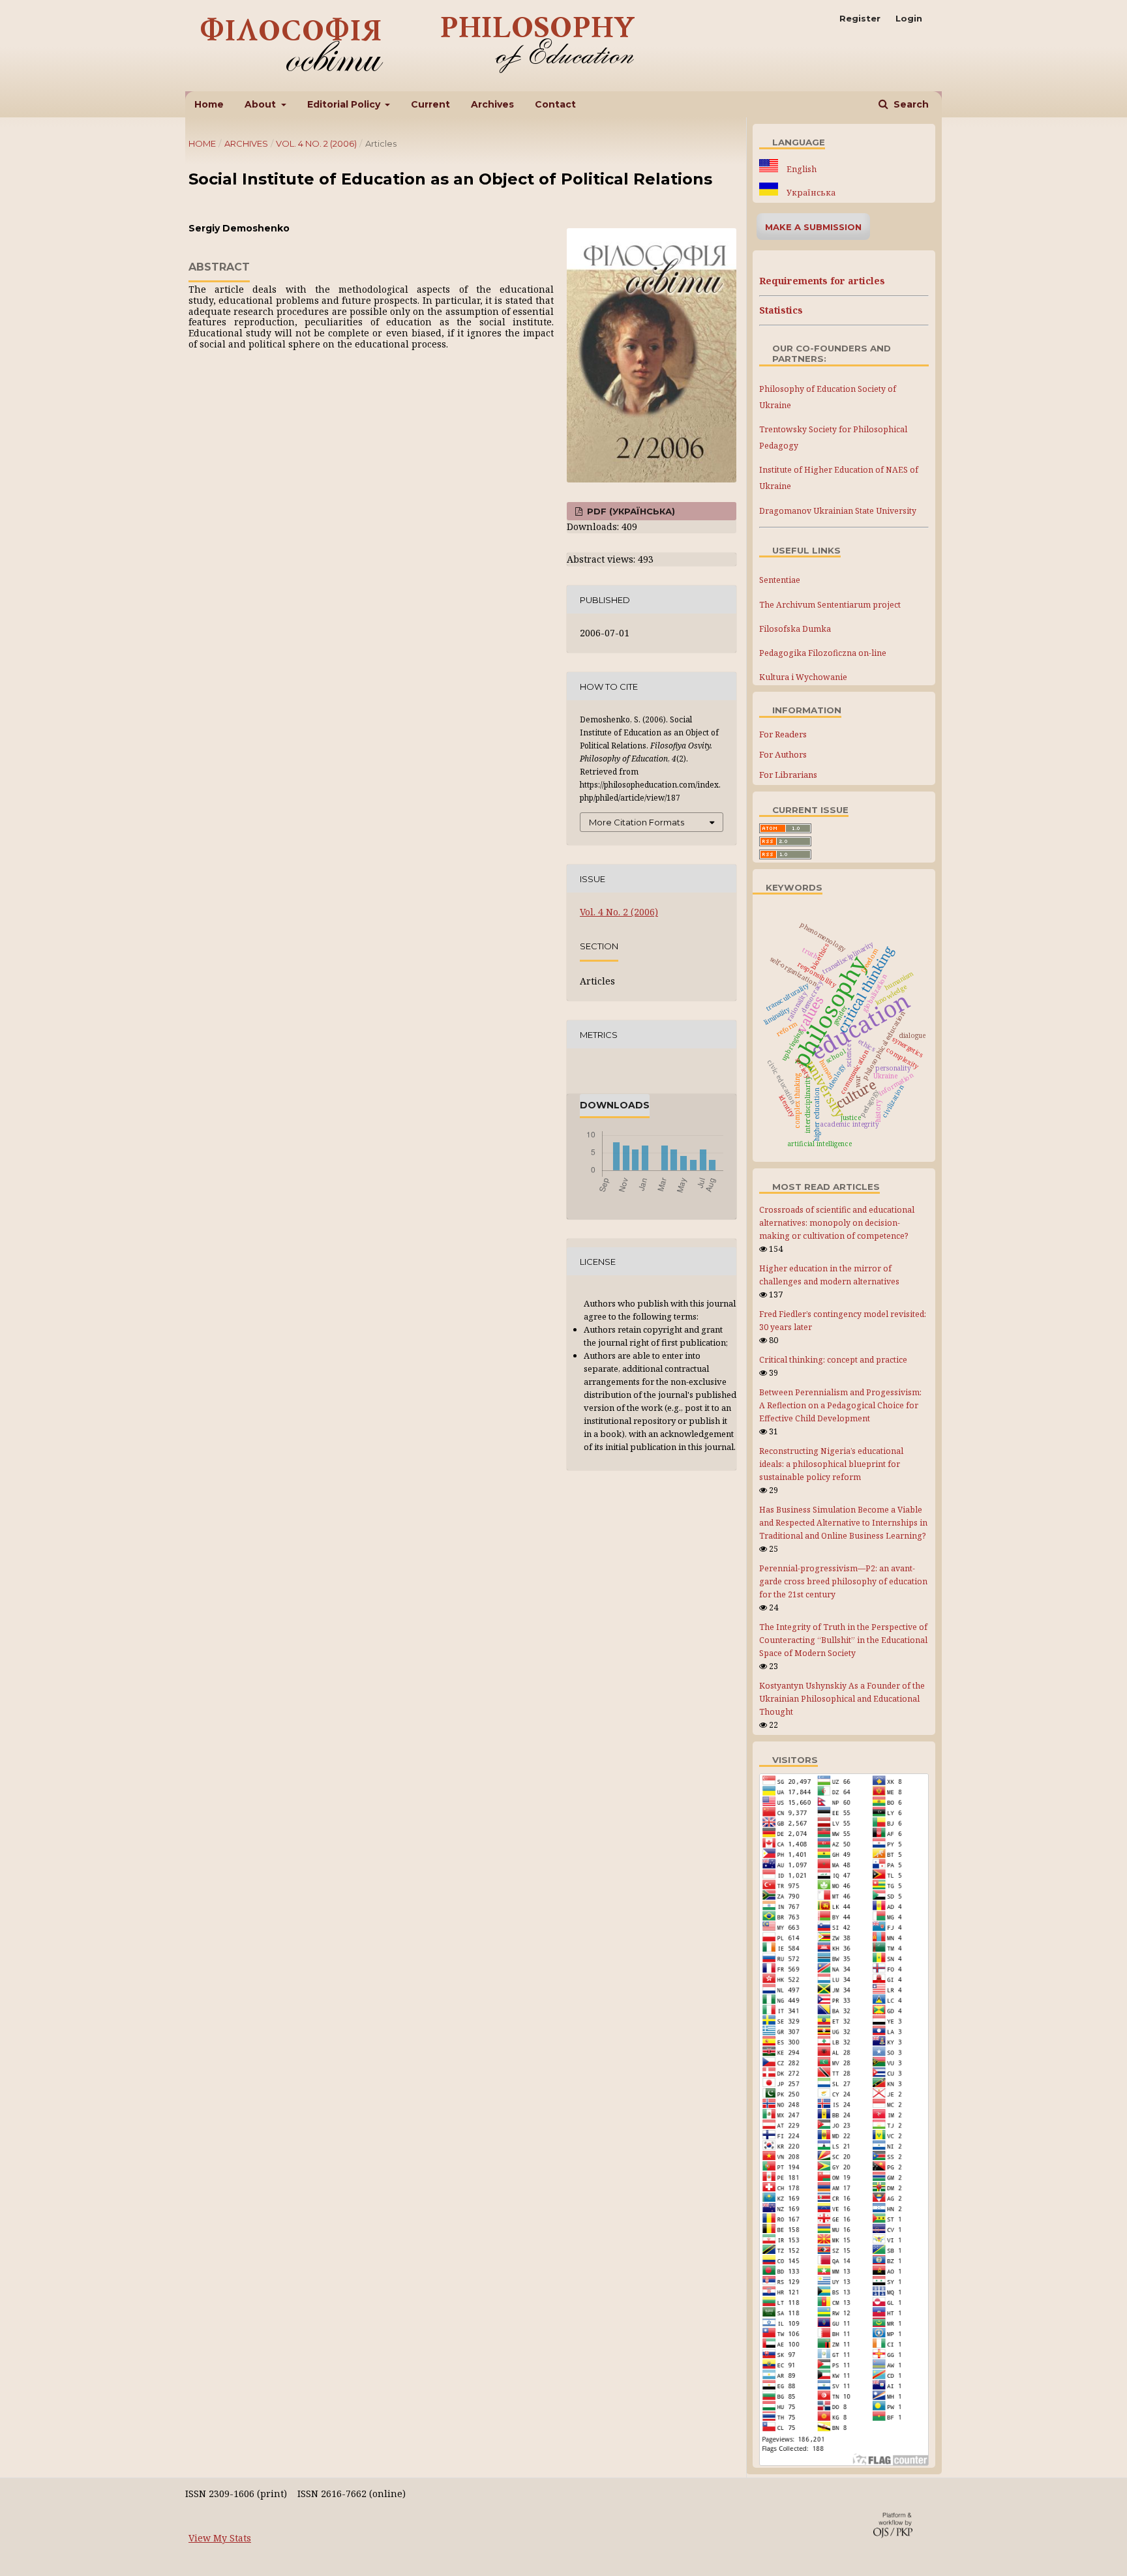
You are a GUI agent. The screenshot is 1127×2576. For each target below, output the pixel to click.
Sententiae (780, 580)
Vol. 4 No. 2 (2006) (316, 143)
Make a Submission (813, 227)
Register (860, 18)
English (801, 169)
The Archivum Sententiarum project (830, 605)
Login (909, 18)
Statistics (781, 310)
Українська (810, 193)
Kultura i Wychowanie (803, 677)
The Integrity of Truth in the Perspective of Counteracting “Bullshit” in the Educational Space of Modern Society (843, 1640)
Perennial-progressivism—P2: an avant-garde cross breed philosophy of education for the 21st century (843, 1581)
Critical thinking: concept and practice (833, 1360)
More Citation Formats (637, 822)
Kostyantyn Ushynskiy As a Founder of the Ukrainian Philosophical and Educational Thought (842, 1699)
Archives (492, 104)
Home (209, 104)
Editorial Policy (345, 104)
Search (910, 104)
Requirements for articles (822, 281)
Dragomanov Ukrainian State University (838, 511)
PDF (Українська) (630, 511)
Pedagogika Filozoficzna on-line (823, 653)
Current (430, 104)
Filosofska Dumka (795, 629)
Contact (555, 104)
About (262, 104)
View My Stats (220, 2538)
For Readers (783, 734)
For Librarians (788, 775)
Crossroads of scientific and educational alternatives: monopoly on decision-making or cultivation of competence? (837, 1223)
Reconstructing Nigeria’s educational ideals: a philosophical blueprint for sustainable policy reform (831, 1464)
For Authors (783, 754)
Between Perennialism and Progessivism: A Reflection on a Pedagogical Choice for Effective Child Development (840, 1405)
